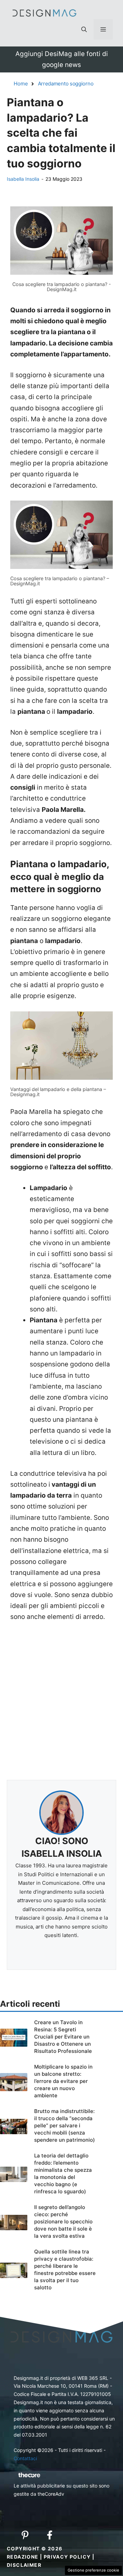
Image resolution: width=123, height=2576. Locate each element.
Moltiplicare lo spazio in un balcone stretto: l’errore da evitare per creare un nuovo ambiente (63, 2081)
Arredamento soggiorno (66, 84)
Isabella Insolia (23, 179)
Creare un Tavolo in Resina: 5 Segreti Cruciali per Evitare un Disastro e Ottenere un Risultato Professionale (63, 2037)
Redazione (23, 2557)
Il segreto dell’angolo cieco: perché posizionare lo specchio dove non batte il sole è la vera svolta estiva (63, 2221)
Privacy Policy (67, 2557)
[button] (84, 29)
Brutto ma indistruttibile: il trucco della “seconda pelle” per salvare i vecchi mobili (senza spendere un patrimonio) (65, 2125)
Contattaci (25, 2458)
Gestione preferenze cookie (93, 2570)
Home (21, 84)
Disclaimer (24, 2565)
